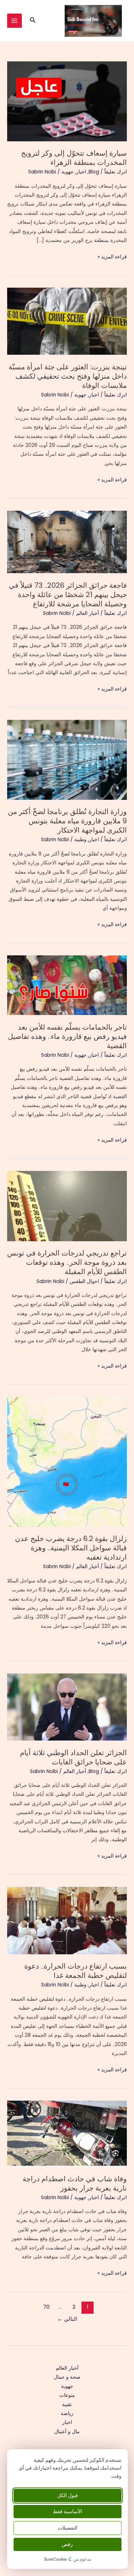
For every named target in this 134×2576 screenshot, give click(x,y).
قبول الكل (68, 2496)
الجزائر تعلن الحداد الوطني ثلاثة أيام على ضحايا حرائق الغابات (73, 1757)
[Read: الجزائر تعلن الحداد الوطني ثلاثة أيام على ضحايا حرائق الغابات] (67, 1707)
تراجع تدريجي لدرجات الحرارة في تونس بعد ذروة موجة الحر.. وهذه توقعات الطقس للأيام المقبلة (67, 1262)
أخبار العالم (88, 613)
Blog (94, 172)
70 (46, 2307)
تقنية (67, 2405)
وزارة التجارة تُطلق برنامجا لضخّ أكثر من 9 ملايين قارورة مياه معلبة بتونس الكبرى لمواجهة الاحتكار (67, 821)
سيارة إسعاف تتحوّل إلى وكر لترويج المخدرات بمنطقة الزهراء (74, 158)
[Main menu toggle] (14, 21)
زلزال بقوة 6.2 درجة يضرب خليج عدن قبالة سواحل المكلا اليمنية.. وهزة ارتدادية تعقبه (71, 1548)
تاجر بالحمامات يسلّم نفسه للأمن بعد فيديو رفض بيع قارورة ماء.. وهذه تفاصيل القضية (67, 1036)
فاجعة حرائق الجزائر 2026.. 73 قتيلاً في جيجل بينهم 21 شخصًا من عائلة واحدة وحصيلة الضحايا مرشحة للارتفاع (68, 595)
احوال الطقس (84, 1281)
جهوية (68, 172)
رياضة (67, 2413)
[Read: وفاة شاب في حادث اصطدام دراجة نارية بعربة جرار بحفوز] (67, 2133)
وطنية (80, 840)
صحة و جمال (67, 2377)
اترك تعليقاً (116, 172)
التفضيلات (68, 2528)
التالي (67, 2319)
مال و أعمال (67, 2432)
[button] (32, 21)
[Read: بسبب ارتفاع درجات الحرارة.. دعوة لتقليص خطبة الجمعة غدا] (67, 1920)
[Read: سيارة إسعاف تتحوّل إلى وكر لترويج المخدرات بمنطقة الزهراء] (67, 101)
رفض (67, 2544)
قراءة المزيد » (112, 257)
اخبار (81, 172)
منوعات (67, 2395)
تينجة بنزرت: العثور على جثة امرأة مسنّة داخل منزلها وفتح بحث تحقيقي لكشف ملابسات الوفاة (68, 376)
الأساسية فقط (68, 2512)
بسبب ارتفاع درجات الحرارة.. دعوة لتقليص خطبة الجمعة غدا (76, 1971)
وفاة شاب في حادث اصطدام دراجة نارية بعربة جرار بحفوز (75, 2183)
